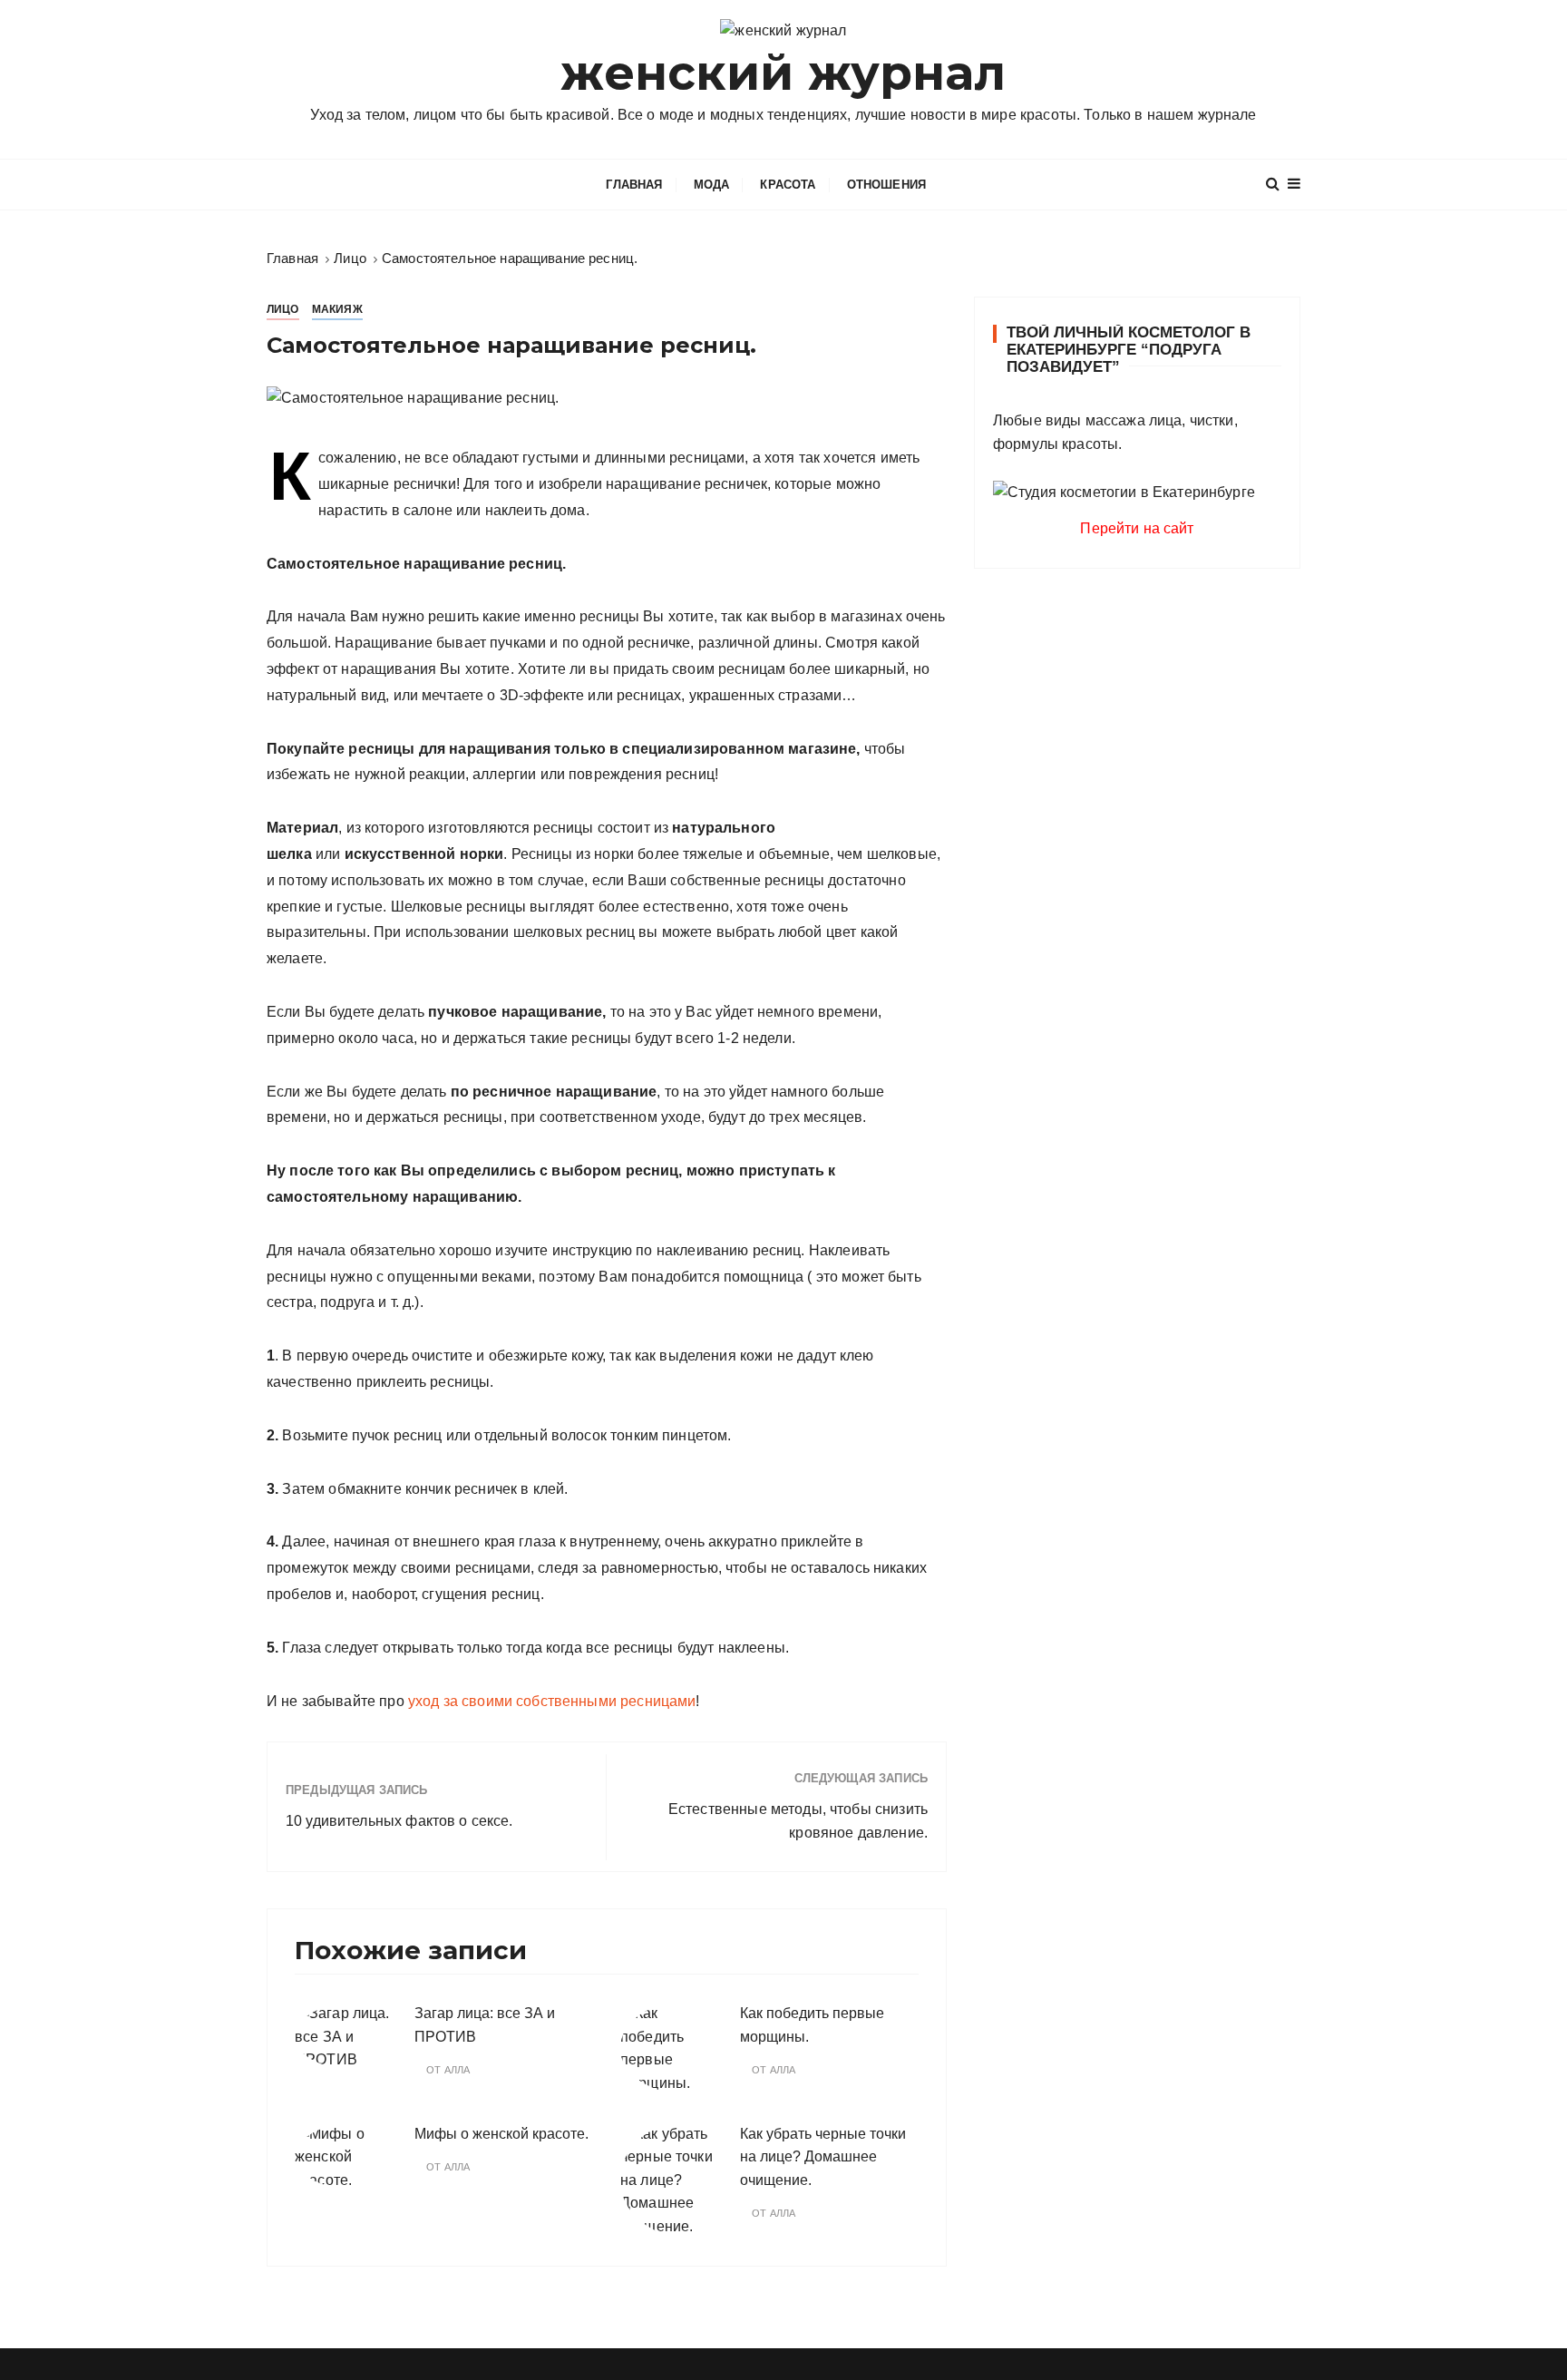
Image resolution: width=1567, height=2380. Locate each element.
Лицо (283, 309)
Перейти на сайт (1137, 528)
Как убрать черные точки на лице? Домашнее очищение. (823, 2157)
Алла (457, 2070)
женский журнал (783, 73)
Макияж (337, 309)
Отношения (886, 185)
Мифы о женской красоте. (501, 2134)
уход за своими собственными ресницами (550, 1701)
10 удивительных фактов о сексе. (399, 1821)
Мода (712, 185)
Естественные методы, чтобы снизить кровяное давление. (798, 1821)
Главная (634, 185)
